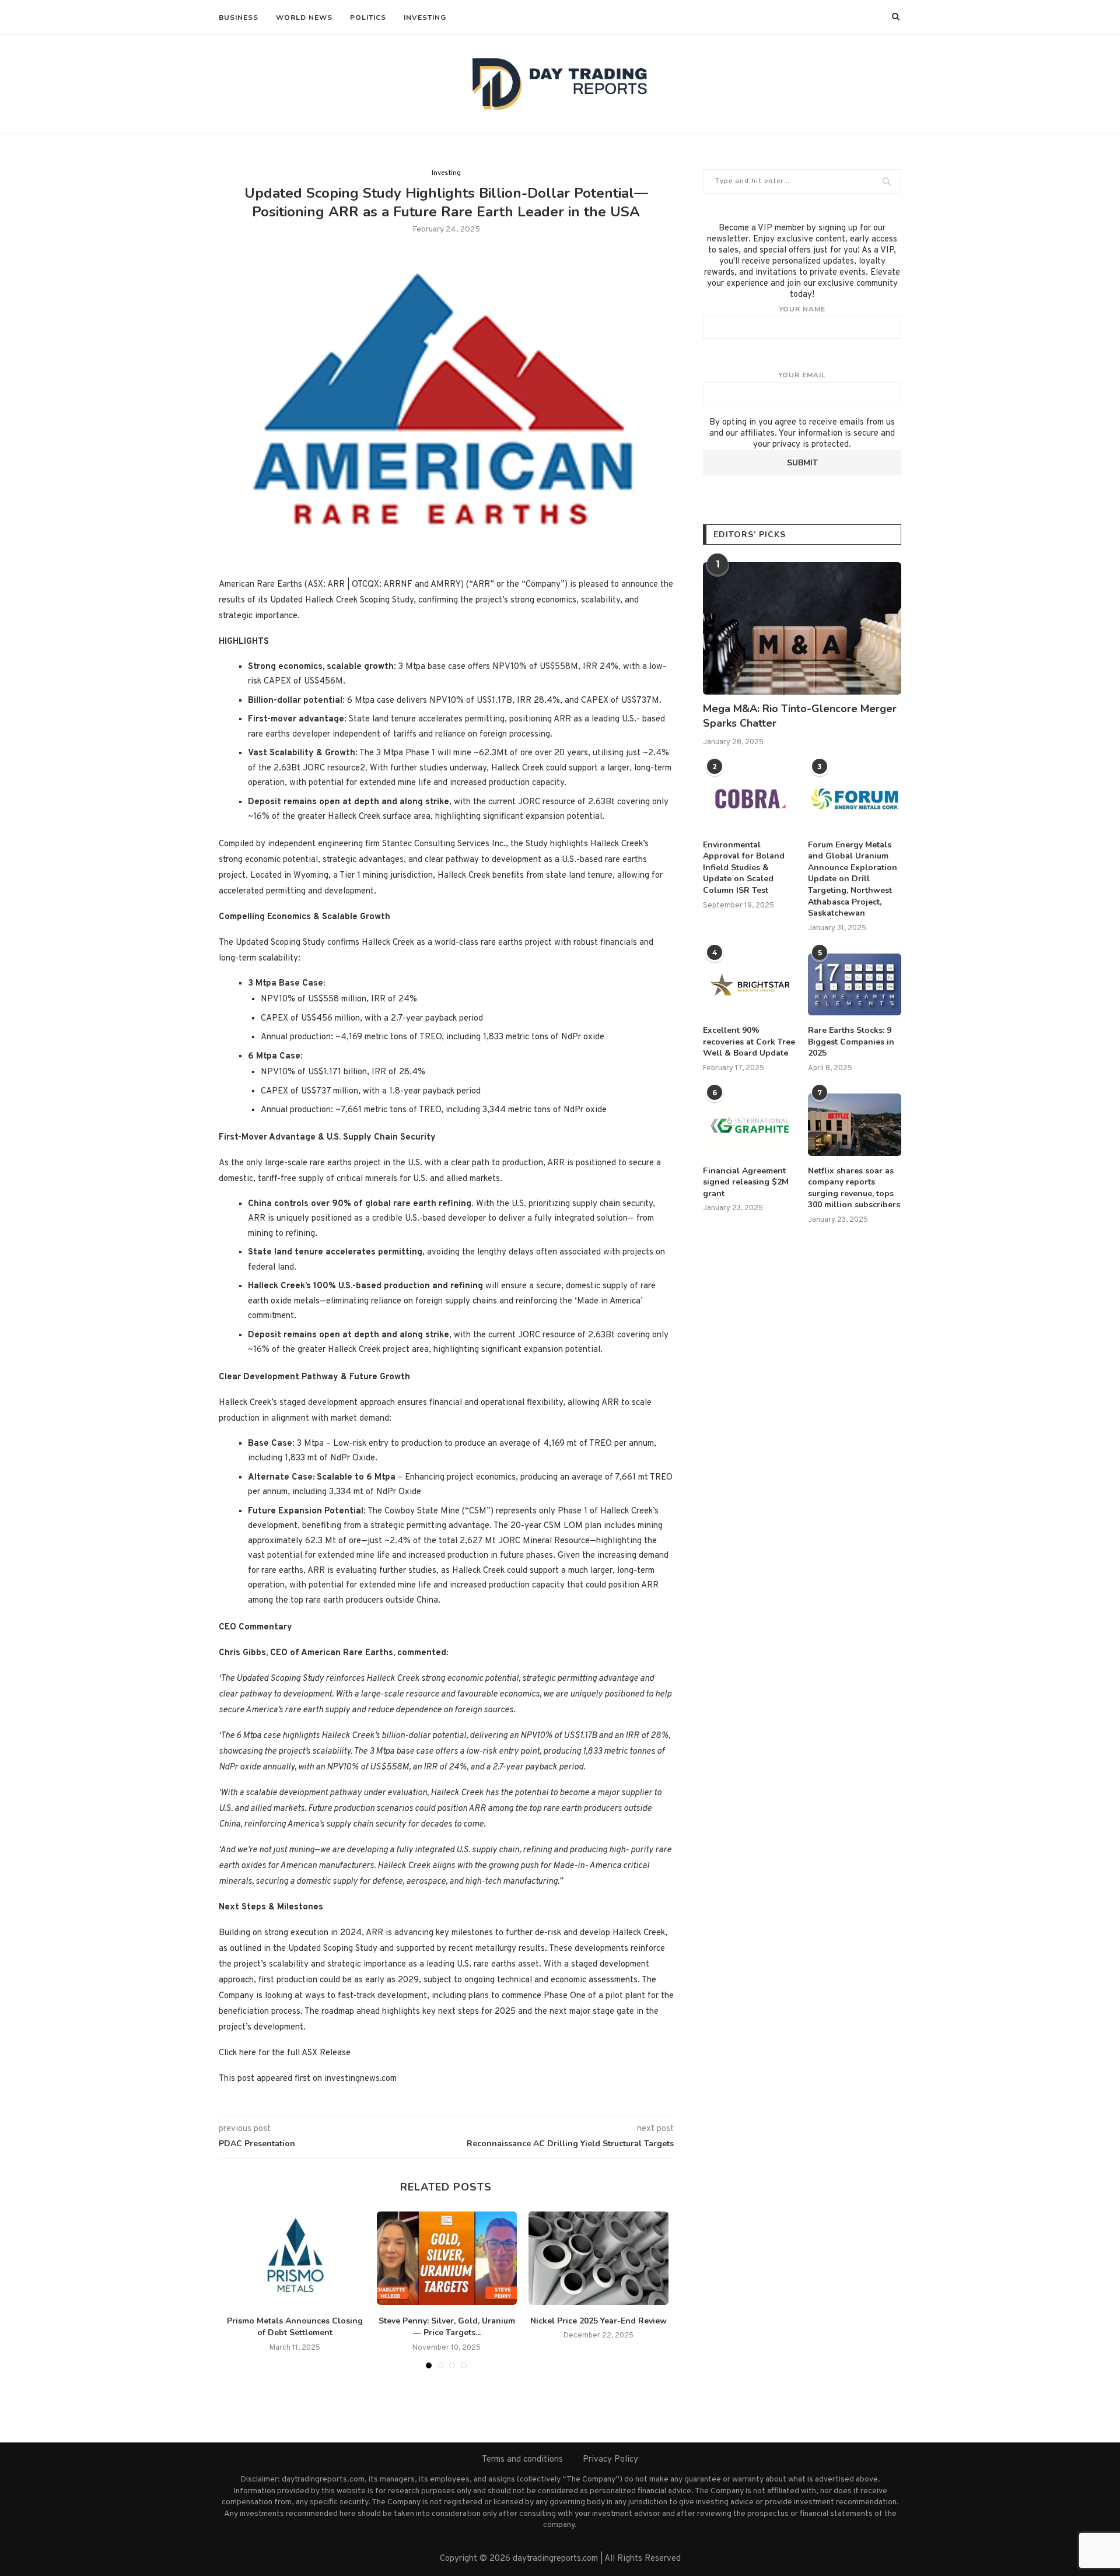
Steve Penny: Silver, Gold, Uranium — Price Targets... (447, 2327)
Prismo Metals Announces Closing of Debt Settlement (295, 2327)
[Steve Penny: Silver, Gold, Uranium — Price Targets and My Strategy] (447, 2258)
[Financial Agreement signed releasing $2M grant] (750, 1125)
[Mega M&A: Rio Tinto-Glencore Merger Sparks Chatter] (802, 628)
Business (239, 17)
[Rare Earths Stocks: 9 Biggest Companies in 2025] (855, 985)
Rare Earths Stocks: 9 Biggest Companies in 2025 (851, 1042)
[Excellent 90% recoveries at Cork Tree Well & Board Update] (750, 985)
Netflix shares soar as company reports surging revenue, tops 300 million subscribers (854, 1188)
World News (304, 17)
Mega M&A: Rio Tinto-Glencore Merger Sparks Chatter (800, 716)
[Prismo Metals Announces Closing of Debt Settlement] (295, 2258)
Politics (368, 17)
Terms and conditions (522, 2460)
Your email (802, 375)
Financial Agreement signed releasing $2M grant (746, 1182)
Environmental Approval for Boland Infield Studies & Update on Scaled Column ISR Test (744, 868)
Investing (425, 17)
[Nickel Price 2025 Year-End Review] (598, 2258)
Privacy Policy (610, 2460)
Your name (802, 309)
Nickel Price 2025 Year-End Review (598, 2321)
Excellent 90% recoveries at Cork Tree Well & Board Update (749, 1042)
